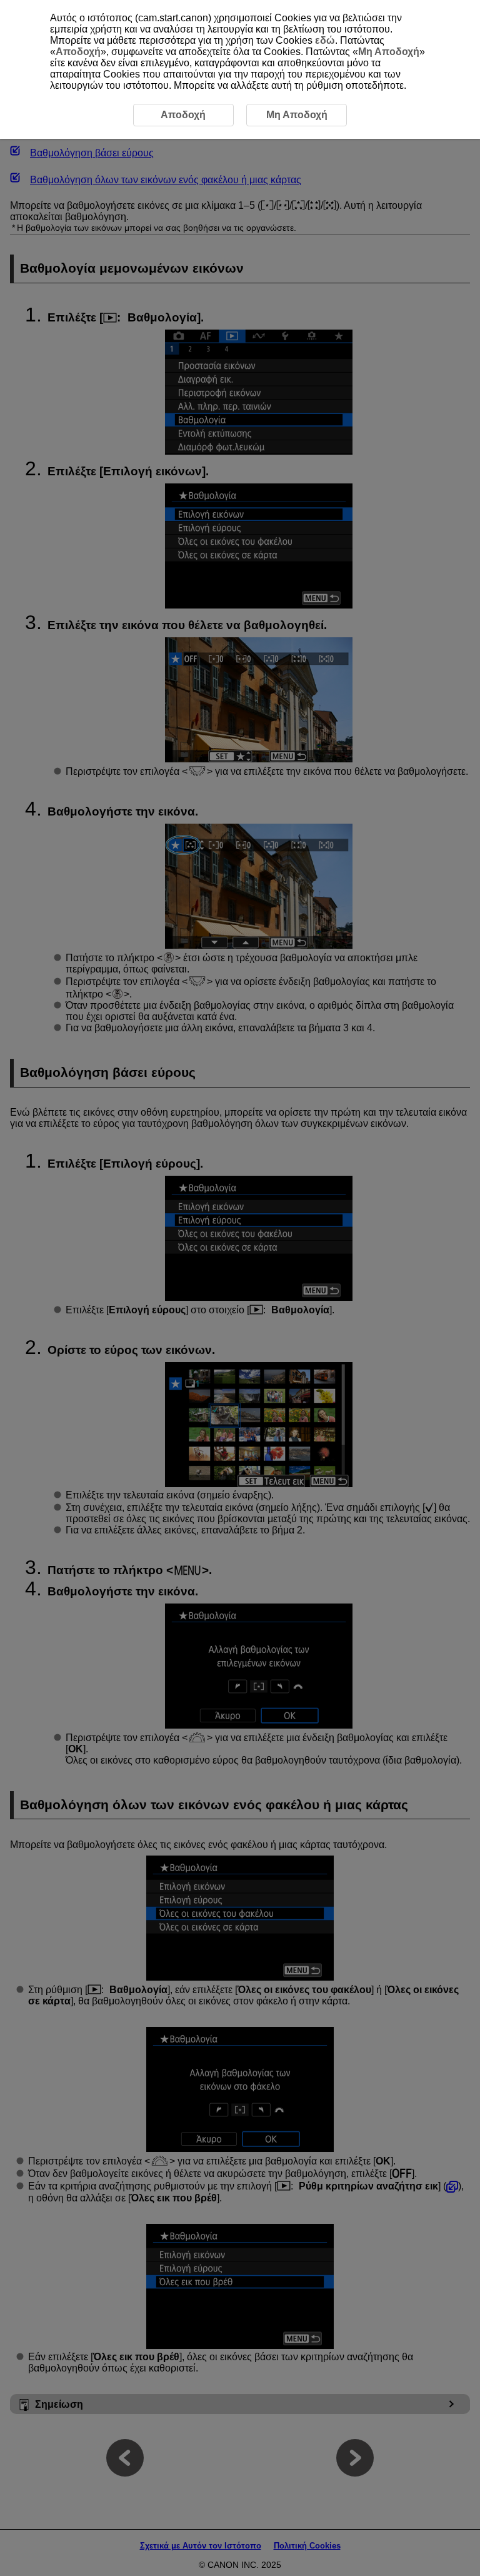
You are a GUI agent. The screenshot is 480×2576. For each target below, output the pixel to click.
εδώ (325, 40)
